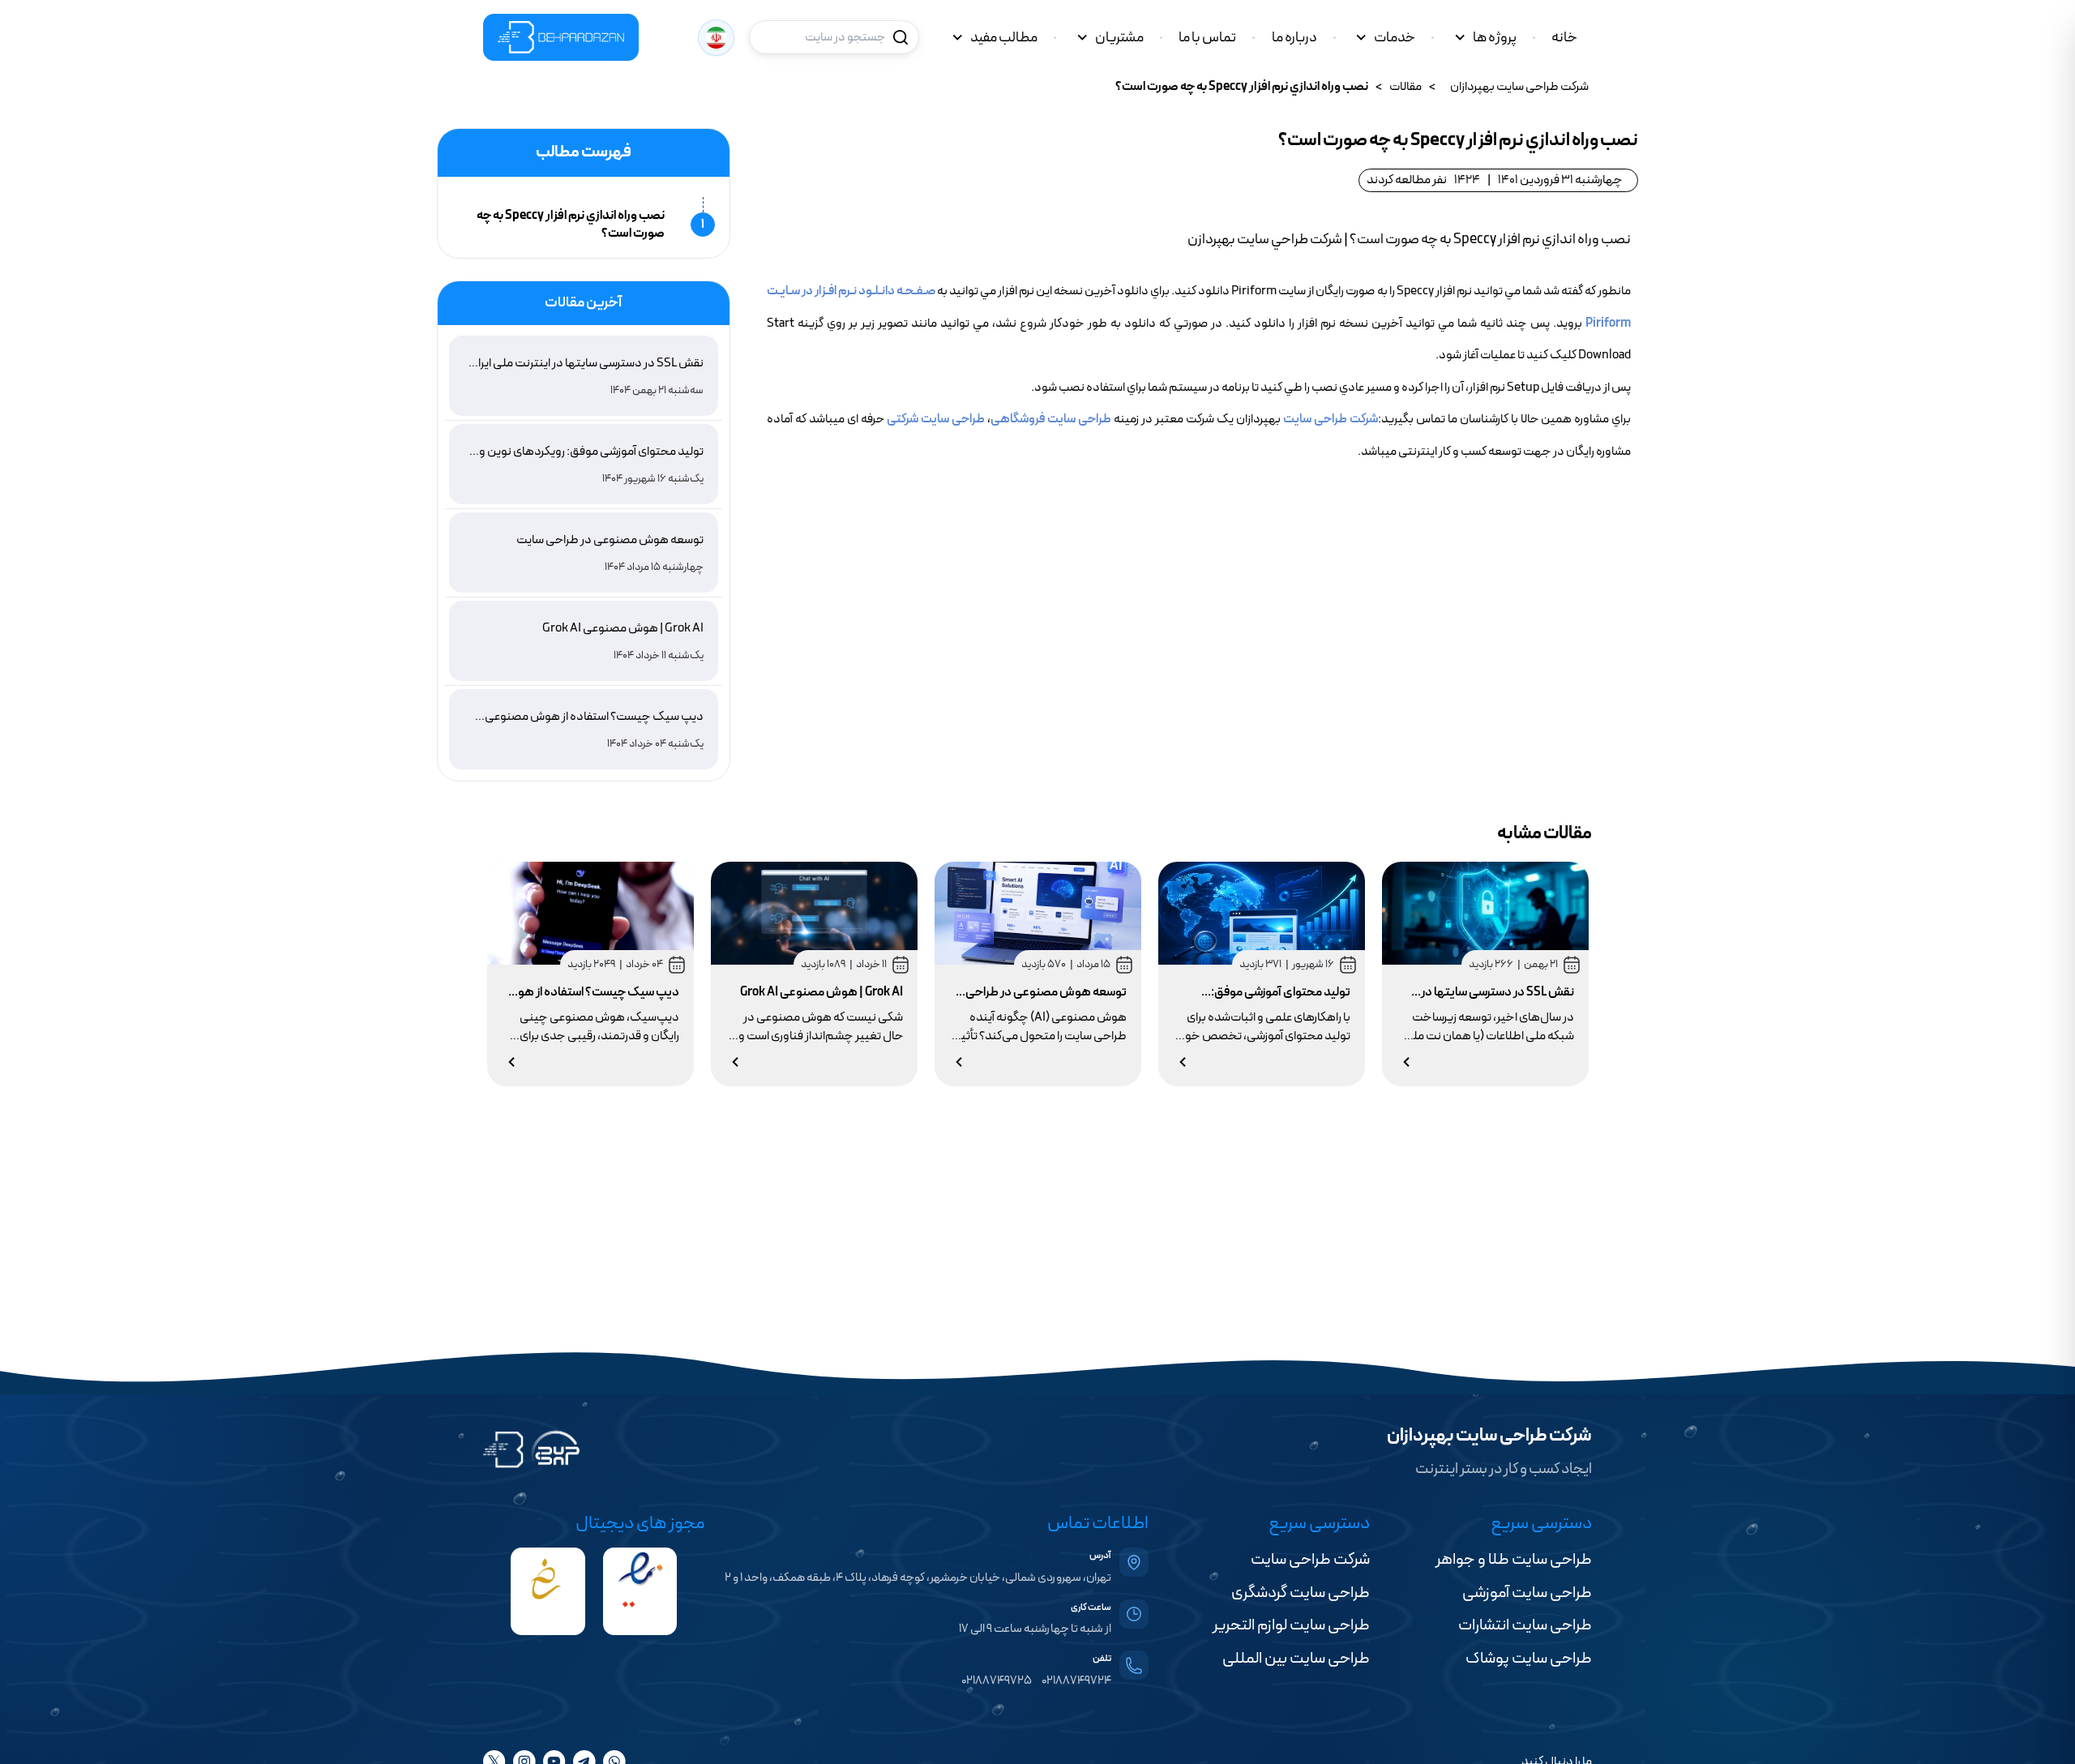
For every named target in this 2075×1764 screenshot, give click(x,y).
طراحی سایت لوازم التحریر (1291, 1625)
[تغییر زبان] (716, 38)
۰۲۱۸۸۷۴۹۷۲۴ (1076, 1681)
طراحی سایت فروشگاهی (1051, 419)
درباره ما (1294, 38)
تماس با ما (1207, 38)
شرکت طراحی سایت (1331, 419)
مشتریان (1119, 38)
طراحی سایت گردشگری (1301, 1593)
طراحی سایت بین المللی (1296, 1659)
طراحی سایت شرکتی (936, 419)
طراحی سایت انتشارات (1525, 1625)
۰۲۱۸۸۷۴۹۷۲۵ (997, 1681)
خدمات (1395, 38)
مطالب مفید (1004, 38)
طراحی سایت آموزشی (1527, 1593)
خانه (1564, 38)
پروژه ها (1495, 38)
